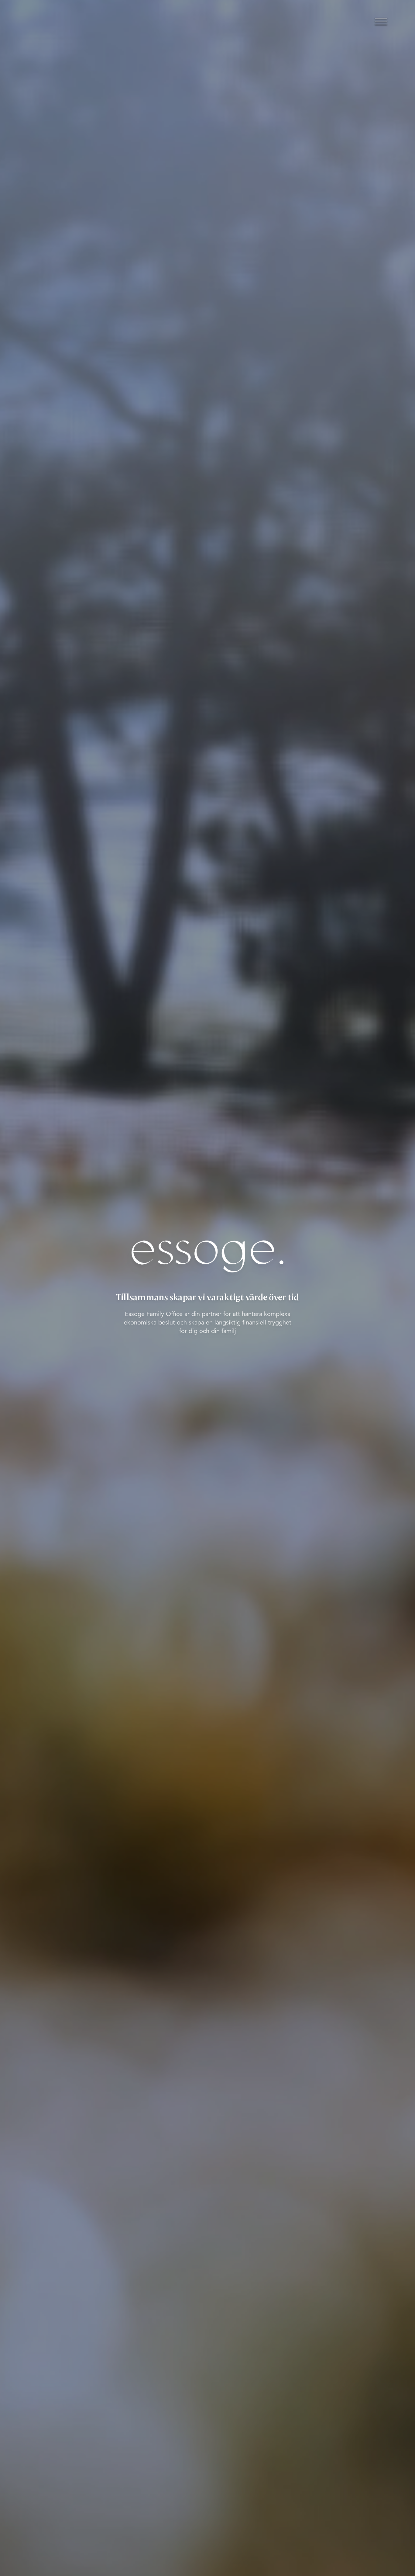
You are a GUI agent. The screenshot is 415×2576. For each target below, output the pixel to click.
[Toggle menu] (381, 22)
